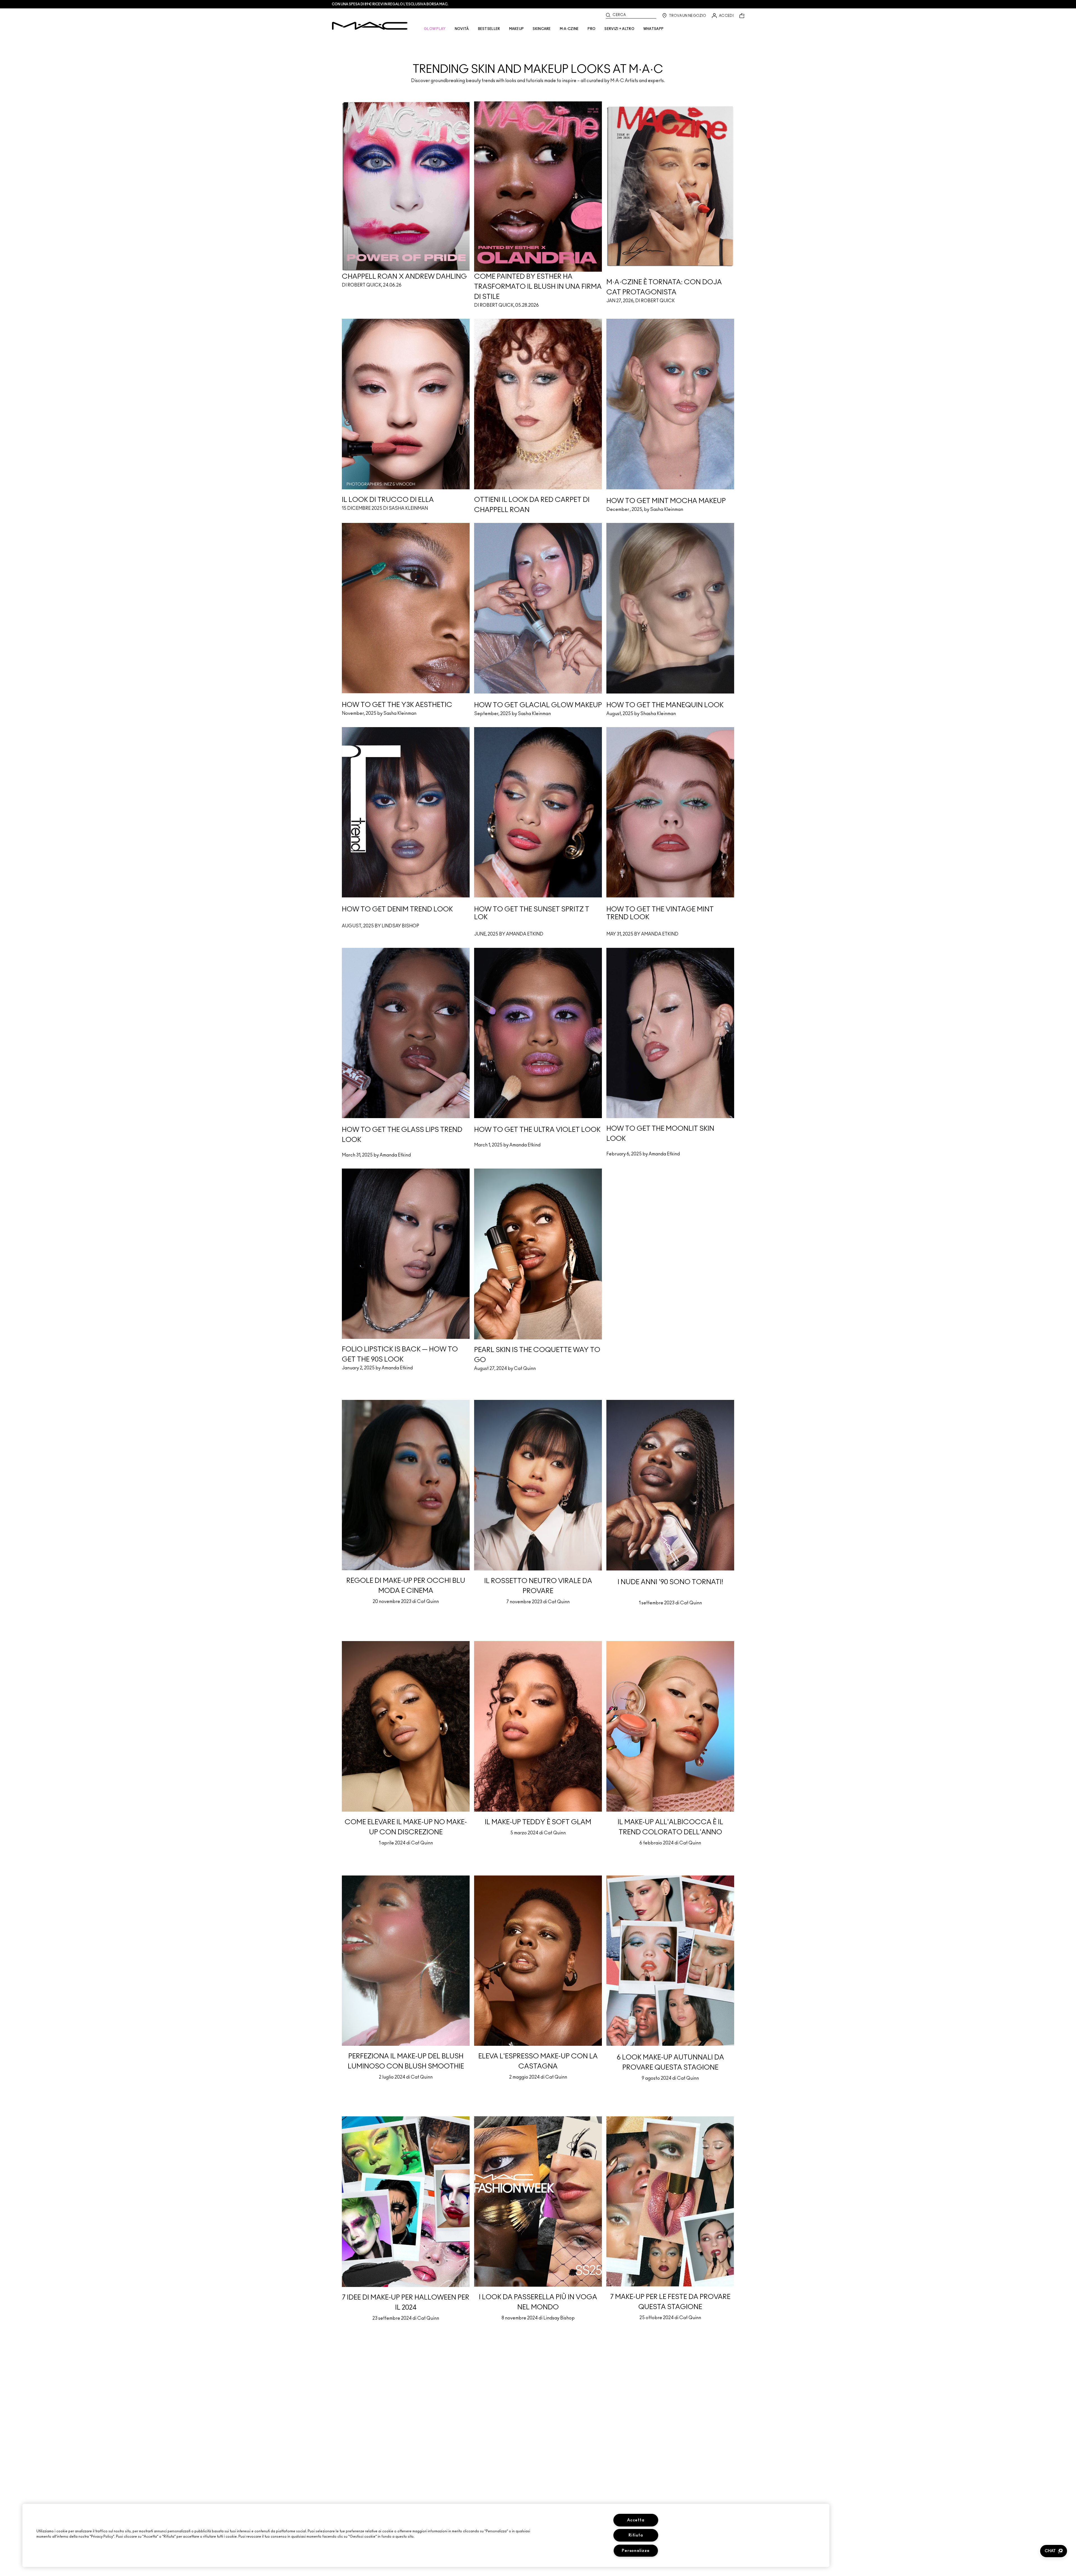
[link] (538, 59)
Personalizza (636, 2551)
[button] (1054, 2551)
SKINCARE (542, 29)
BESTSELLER (489, 29)
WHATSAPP (653, 29)
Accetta (636, 2520)
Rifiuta (636, 2535)
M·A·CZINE (569, 29)
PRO (592, 29)
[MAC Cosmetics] (370, 26)
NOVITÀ (462, 29)
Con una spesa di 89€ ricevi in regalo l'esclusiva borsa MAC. (390, 4)
